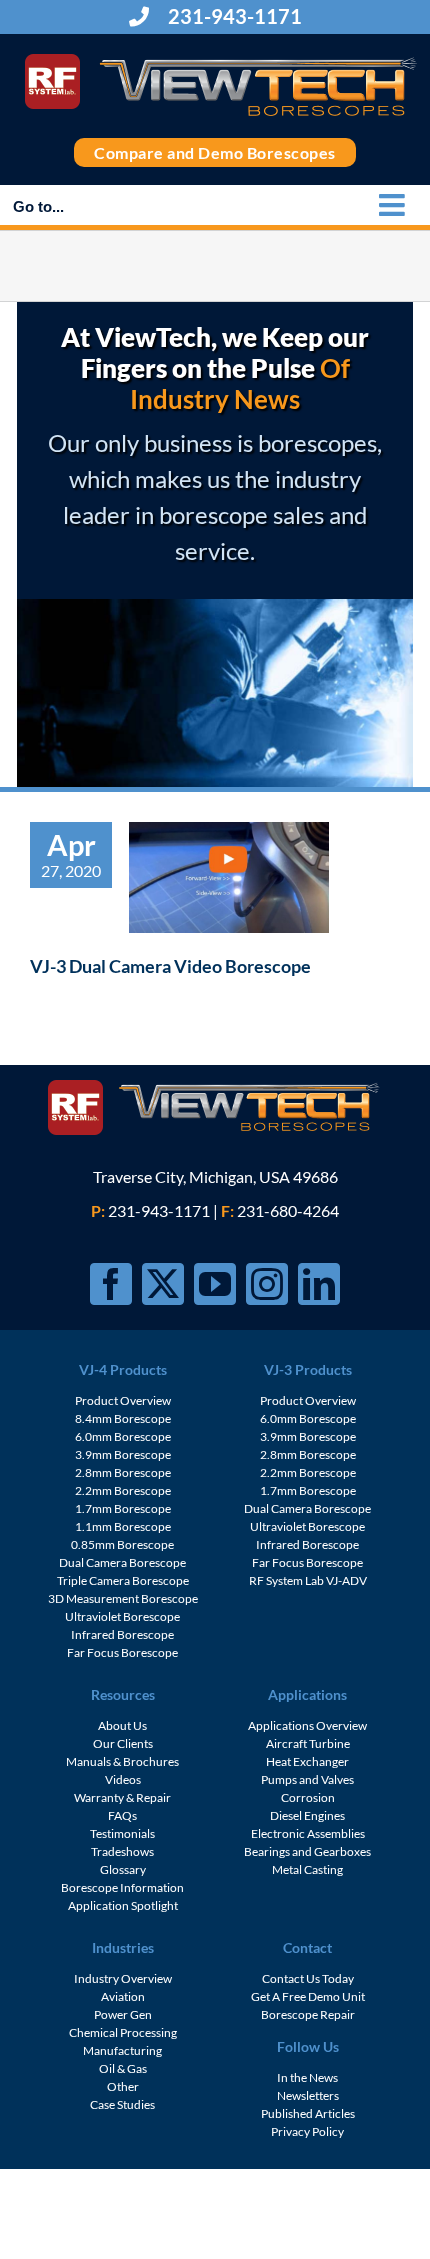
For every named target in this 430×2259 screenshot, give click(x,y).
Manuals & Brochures (122, 1761)
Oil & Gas (123, 2068)
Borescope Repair (308, 2014)
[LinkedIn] (319, 1284)
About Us (122, 1725)
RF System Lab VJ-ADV (308, 1580)
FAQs (122, 1815)
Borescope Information (122, 1887)
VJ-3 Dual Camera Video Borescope (170, 966)
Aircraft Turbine (308, 1743)
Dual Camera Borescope (122, 1562)
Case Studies (122, 2104)
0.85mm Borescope (122, 1544)
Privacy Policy (307, 2131)
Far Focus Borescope (122, 1652)
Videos (123, 1779)
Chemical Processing (123, 2032)
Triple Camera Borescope (123, 1580)
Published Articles (308, 2113)
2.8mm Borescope (123, 1472)
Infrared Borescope (122, 1634)
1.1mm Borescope (123, 1526)
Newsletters (308, 2095)
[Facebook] (111, 1284)
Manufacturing (122, 2050)
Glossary (123, 1869)
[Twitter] (163, 1284)
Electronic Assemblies (308, 1833)
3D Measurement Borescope (123, 1598)
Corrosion (308, 1797)
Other (123, 2086)
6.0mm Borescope (123, 1436)
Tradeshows (122, 1851)
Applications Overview (307, 1725)
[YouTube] (215, 1284)
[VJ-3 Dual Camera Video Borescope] (229, 877)
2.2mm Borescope (123, 1490)
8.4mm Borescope (123, 1418)
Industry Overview (123, 1978)
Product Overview (123, 1400)
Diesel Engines (307, 1815)
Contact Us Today (308, 1978)
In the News (307, 2077)
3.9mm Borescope (123, 1454)
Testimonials (122, 1833)
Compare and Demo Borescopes (215, 152)
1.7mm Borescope (123, 1508)
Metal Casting (307, 1869)
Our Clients (123, 1743)
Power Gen (123, 2014)
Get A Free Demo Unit (308, 1996)
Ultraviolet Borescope (122, 1616)
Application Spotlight (123, 1905)
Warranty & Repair (122, 1797)
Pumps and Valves (307, 1779)
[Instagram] (267, 1284)
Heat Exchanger (307, 1761)
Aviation (123, 1996)
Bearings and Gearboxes (307, 1851)
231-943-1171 (233, 16)
